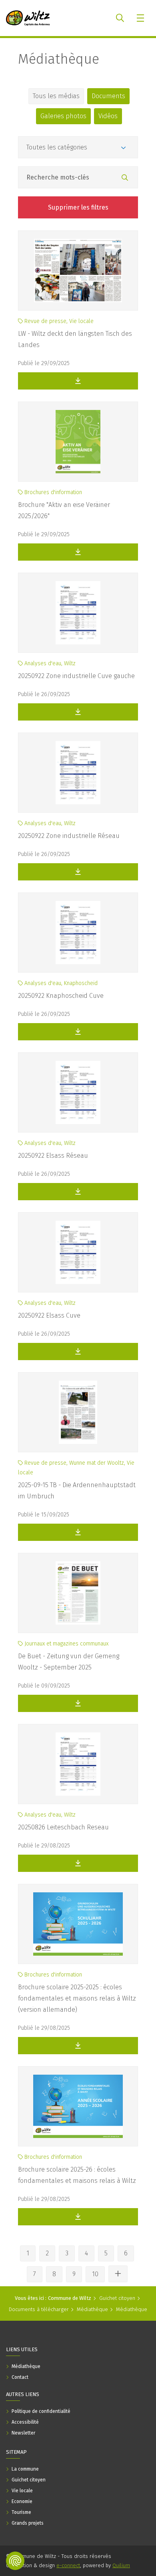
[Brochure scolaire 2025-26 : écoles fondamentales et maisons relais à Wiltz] (78, 2106)
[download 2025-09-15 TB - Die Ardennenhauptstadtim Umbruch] (78, 1532)
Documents (108, 96)
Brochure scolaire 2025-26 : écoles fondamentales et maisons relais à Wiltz (77, 2175)
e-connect (68, 2565)
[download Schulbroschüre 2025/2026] (78, 2046)
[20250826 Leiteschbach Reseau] (78, 1764)
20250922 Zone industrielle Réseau (69, 836)
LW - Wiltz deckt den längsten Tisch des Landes (75, 339)
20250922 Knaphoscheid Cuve (61, 996)
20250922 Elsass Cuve (49, 1315)
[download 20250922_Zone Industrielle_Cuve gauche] (78, 712)
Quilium (121, 2565)
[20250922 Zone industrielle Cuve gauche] (78, 613)
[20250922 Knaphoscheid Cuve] (78, 933)
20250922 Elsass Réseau (53, 1156)
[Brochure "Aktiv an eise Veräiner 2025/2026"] (78, 442)
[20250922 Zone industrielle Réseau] (78, 773)
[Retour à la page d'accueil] (28, 18)
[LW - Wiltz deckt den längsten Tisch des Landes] (78, 271)
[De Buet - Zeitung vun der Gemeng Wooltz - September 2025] (78, 1593)
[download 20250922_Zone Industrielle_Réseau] (78, 872)
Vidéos (108, 116)
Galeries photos (63, 116)
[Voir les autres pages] (118, 2274)
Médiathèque (59, 59)
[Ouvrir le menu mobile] (141, 18)
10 (95, 2274)
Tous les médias (56, 96)
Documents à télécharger (39, 2309)
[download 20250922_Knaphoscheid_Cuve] (78, 1032)
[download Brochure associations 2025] (78, 552)
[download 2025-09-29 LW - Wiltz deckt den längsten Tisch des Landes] (78, 381)
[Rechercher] (125, 178)
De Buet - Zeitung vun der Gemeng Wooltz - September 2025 (69, 1662)
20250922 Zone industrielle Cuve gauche (76, 676)
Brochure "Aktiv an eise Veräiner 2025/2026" (64, 510)
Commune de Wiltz (70, 2298)
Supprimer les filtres (78, 207)
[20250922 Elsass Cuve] (78, 1252)
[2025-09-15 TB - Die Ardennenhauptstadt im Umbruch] (78, 1412)
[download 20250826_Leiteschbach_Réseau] (78, 1863)
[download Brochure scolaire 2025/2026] (78, 2217)
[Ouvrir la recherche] (120, 18)
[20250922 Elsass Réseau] (78, 1092)
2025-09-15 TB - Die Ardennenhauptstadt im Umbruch (77, 1491)
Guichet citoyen (117, 2298)
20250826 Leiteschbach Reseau (63, 1827)
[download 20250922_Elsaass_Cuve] (78, 1192)
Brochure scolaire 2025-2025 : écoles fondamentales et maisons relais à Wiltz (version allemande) (77, 1998)
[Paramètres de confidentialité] (15, 2561)
